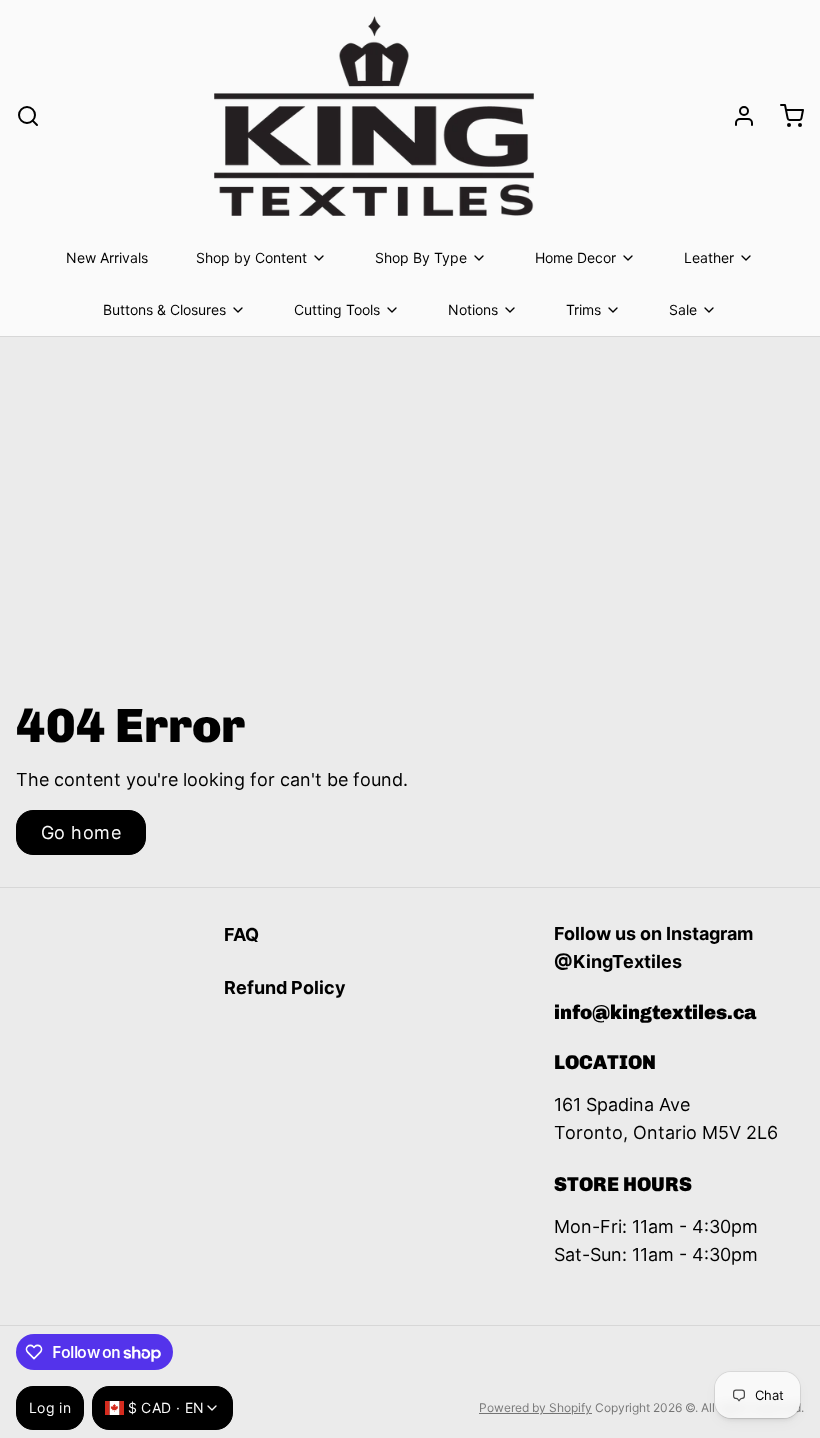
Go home (81, 832)
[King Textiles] (374, 116)
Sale (683, 309)
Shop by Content (251, 257)
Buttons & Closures (164, 309)
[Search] (28, 116)
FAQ (241, 934)
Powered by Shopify (535, 1407)
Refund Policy (285, 987)
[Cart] (784, 116)
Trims (583, 309)
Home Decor (575, 257)
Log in (50, 1407)
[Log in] (736, 116)
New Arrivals (107, 257)
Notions (473, 309)
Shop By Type (421, 257)
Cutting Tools (337, 309)
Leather (709, 257)
